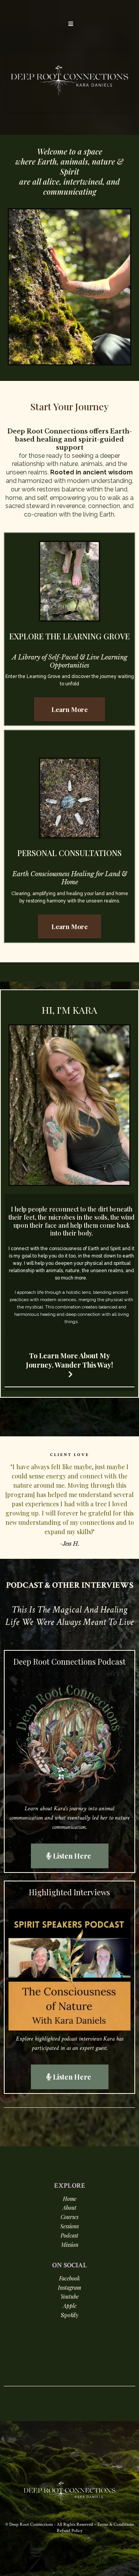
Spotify (70, 2315)
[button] (69, 24)
